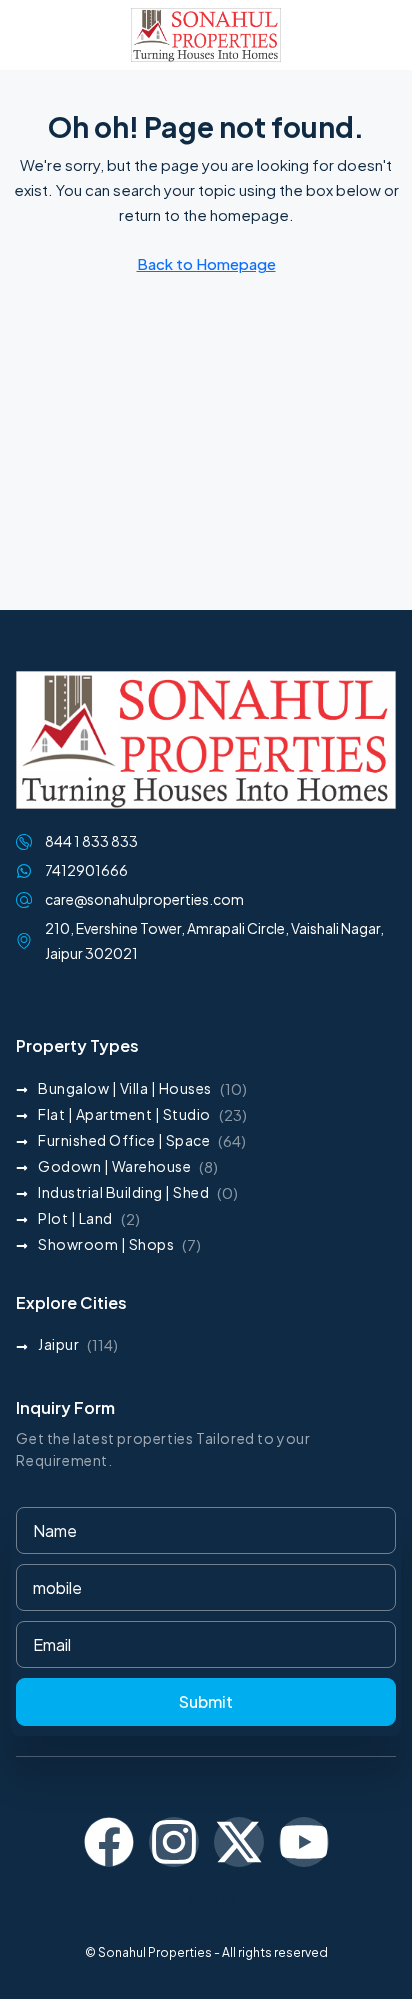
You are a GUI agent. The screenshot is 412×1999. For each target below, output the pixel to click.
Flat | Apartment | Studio (124, 1114)
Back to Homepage (206, 263)
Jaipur (58, 1344)
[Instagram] (174, 1842)
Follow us (206, 1899)
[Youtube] (304, 1842)
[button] (34, 35)
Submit (206, 1701)
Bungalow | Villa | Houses (125, 1088)
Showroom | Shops (106, 1244)
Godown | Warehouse (114, 1166)
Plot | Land (75, 1218)
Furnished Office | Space (124, 1140)
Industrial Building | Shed (123, 1192)
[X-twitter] (239, 1842)
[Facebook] (109, 1842)
